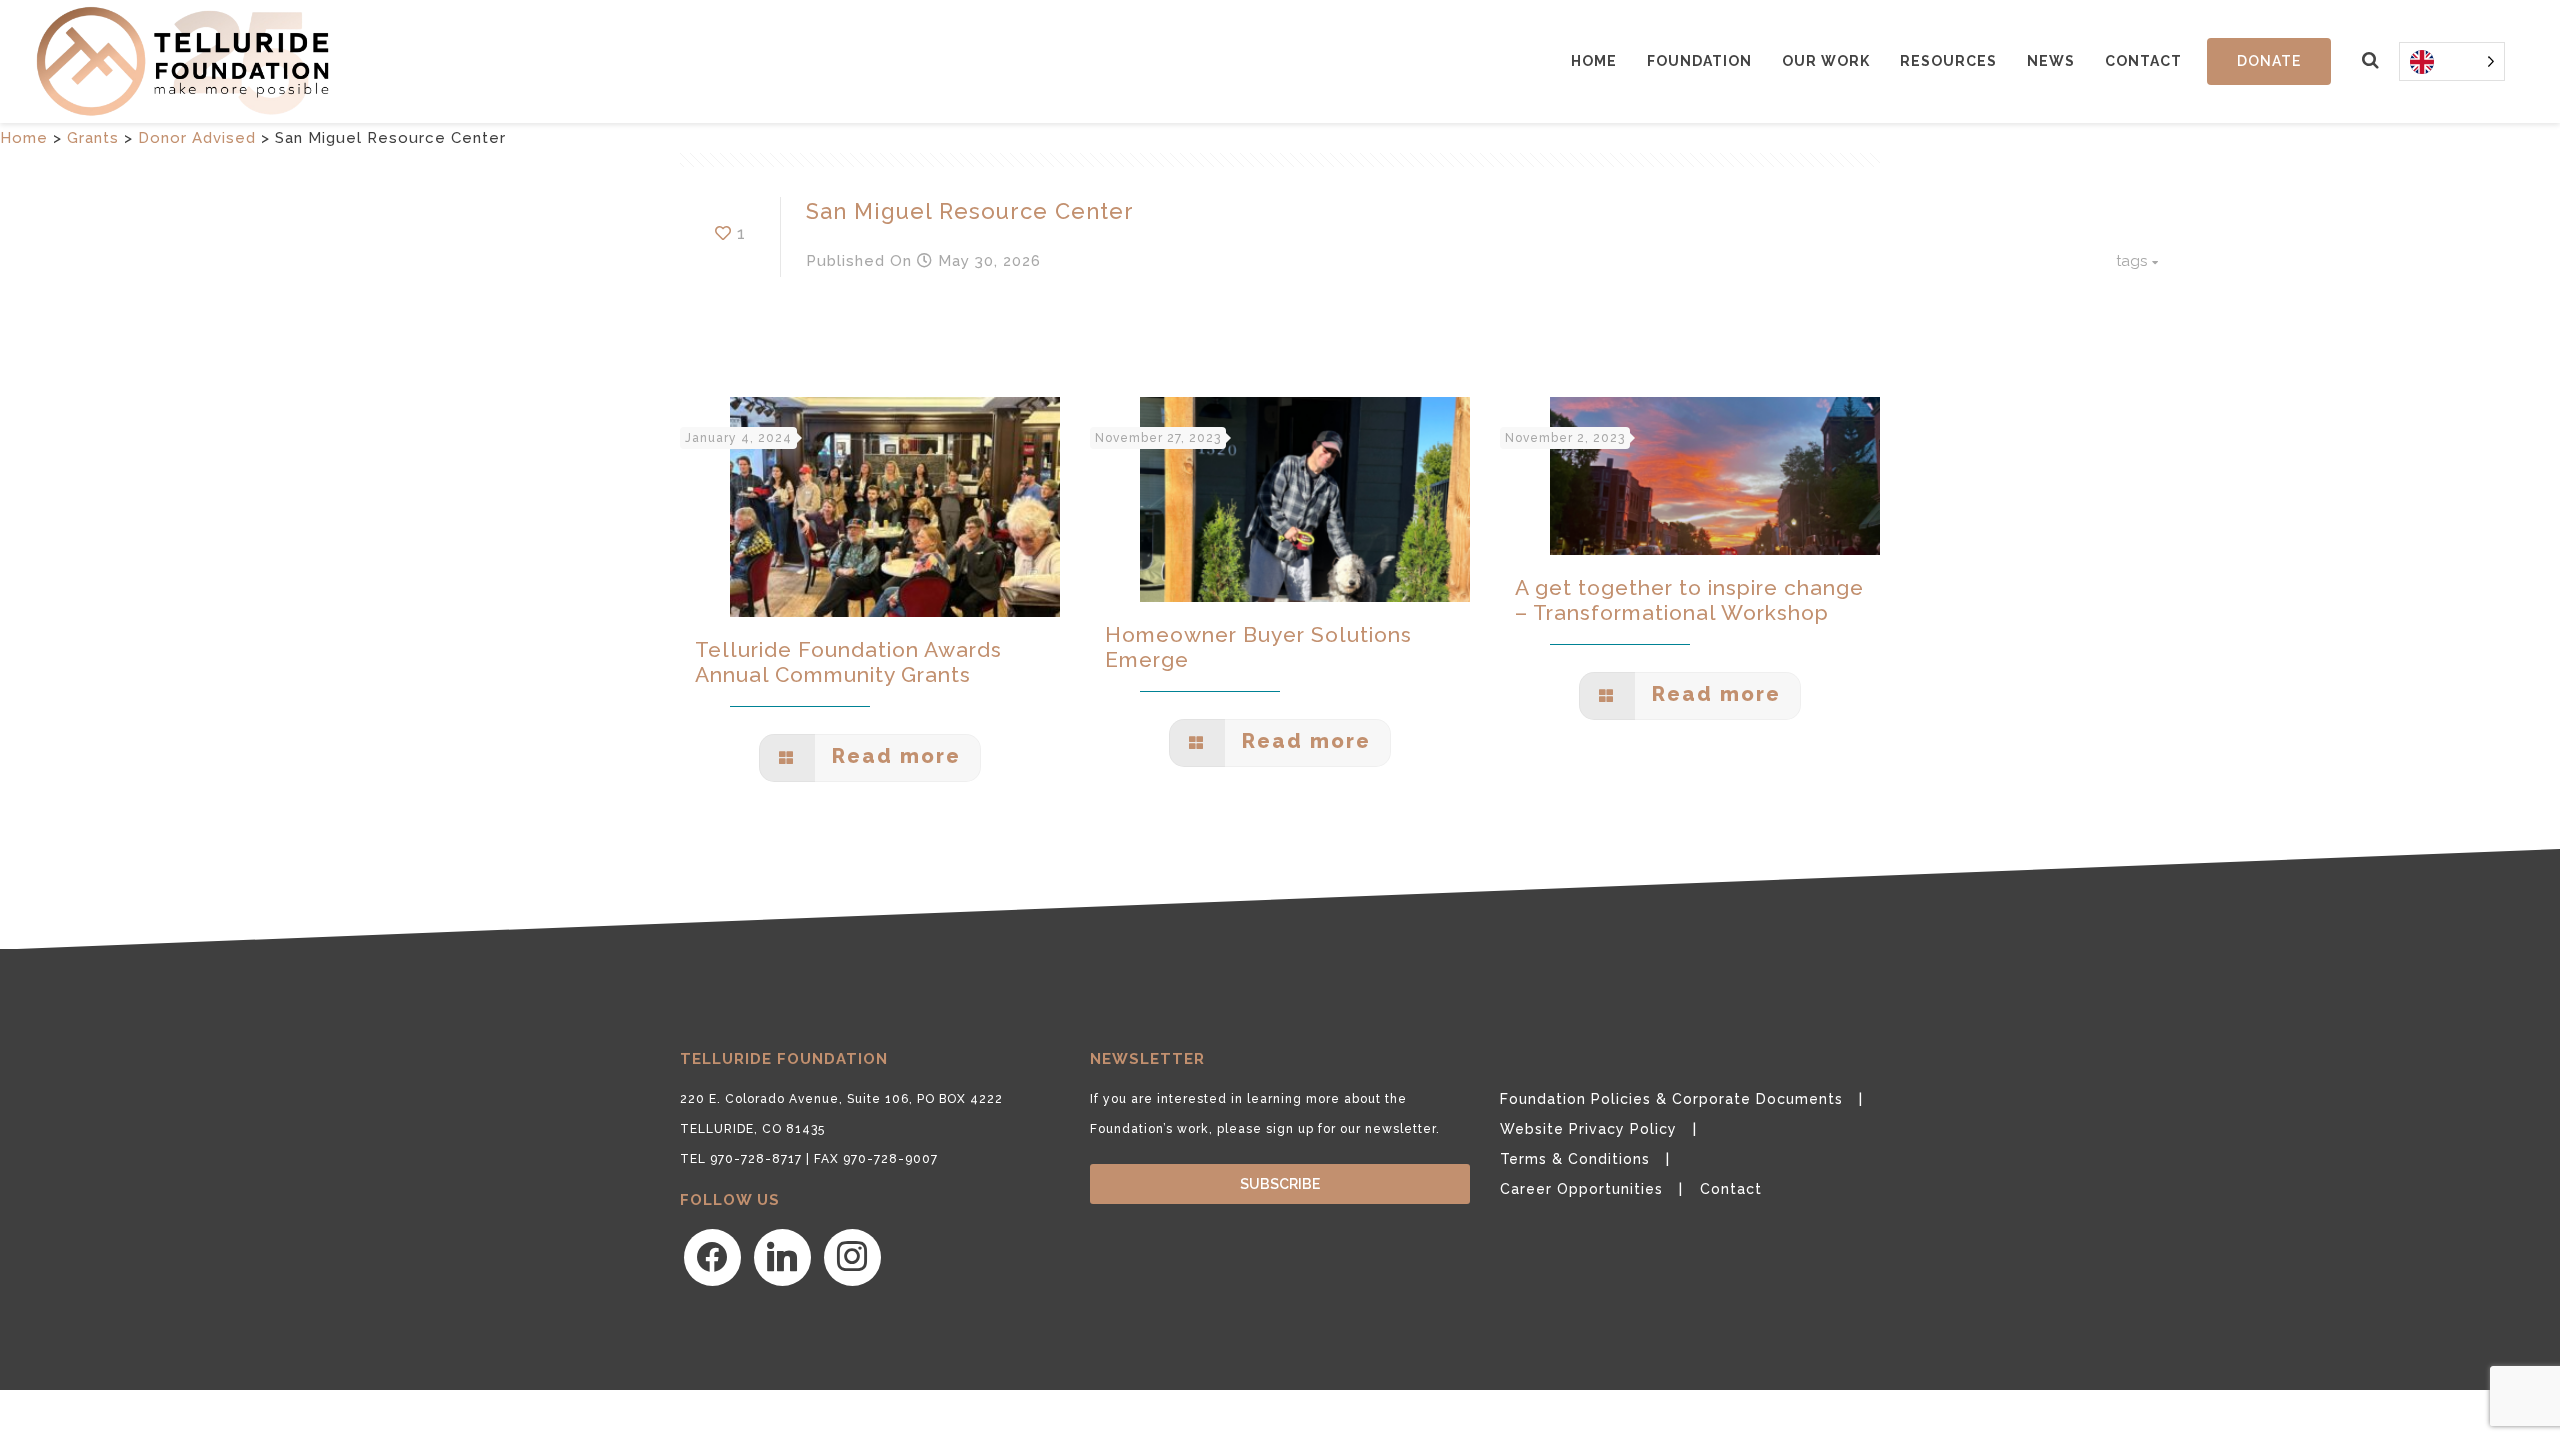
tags (2131, 261)
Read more (893, 756)
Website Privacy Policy (1588, 1129)
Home (1594, 61)
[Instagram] (852, 1256)
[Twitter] (782, 1256)
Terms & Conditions (1575, 1159)
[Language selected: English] (2452, 61)
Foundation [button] (1699, 61)
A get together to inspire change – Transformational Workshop (1689, 600)
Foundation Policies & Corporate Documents (1671, 1099)
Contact (2143, 61)
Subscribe (1280, 1184)
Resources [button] (1948, 61)
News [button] (2051, 61)
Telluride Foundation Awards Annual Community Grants (848, 662)
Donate (2269, 61)
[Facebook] (712, 1256)
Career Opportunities (1581, 1189)
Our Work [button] (1826, 61)
